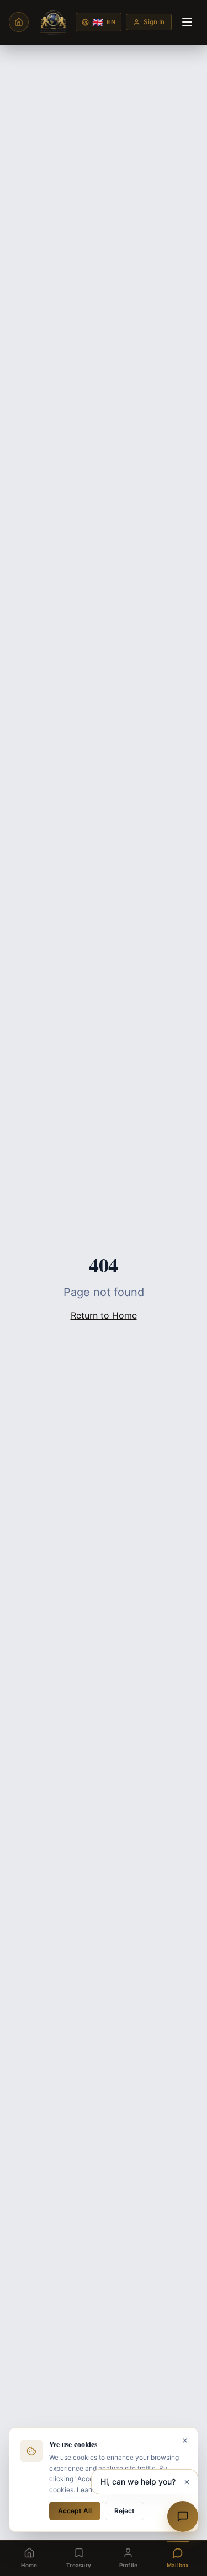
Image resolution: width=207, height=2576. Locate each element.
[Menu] (187, 22)
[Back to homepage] (19, 22)
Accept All (75, 2511)
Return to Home (104, 1315)
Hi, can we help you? (138, 2482)
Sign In (154, 22)
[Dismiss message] (187, 2482)
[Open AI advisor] (183, 2516)
